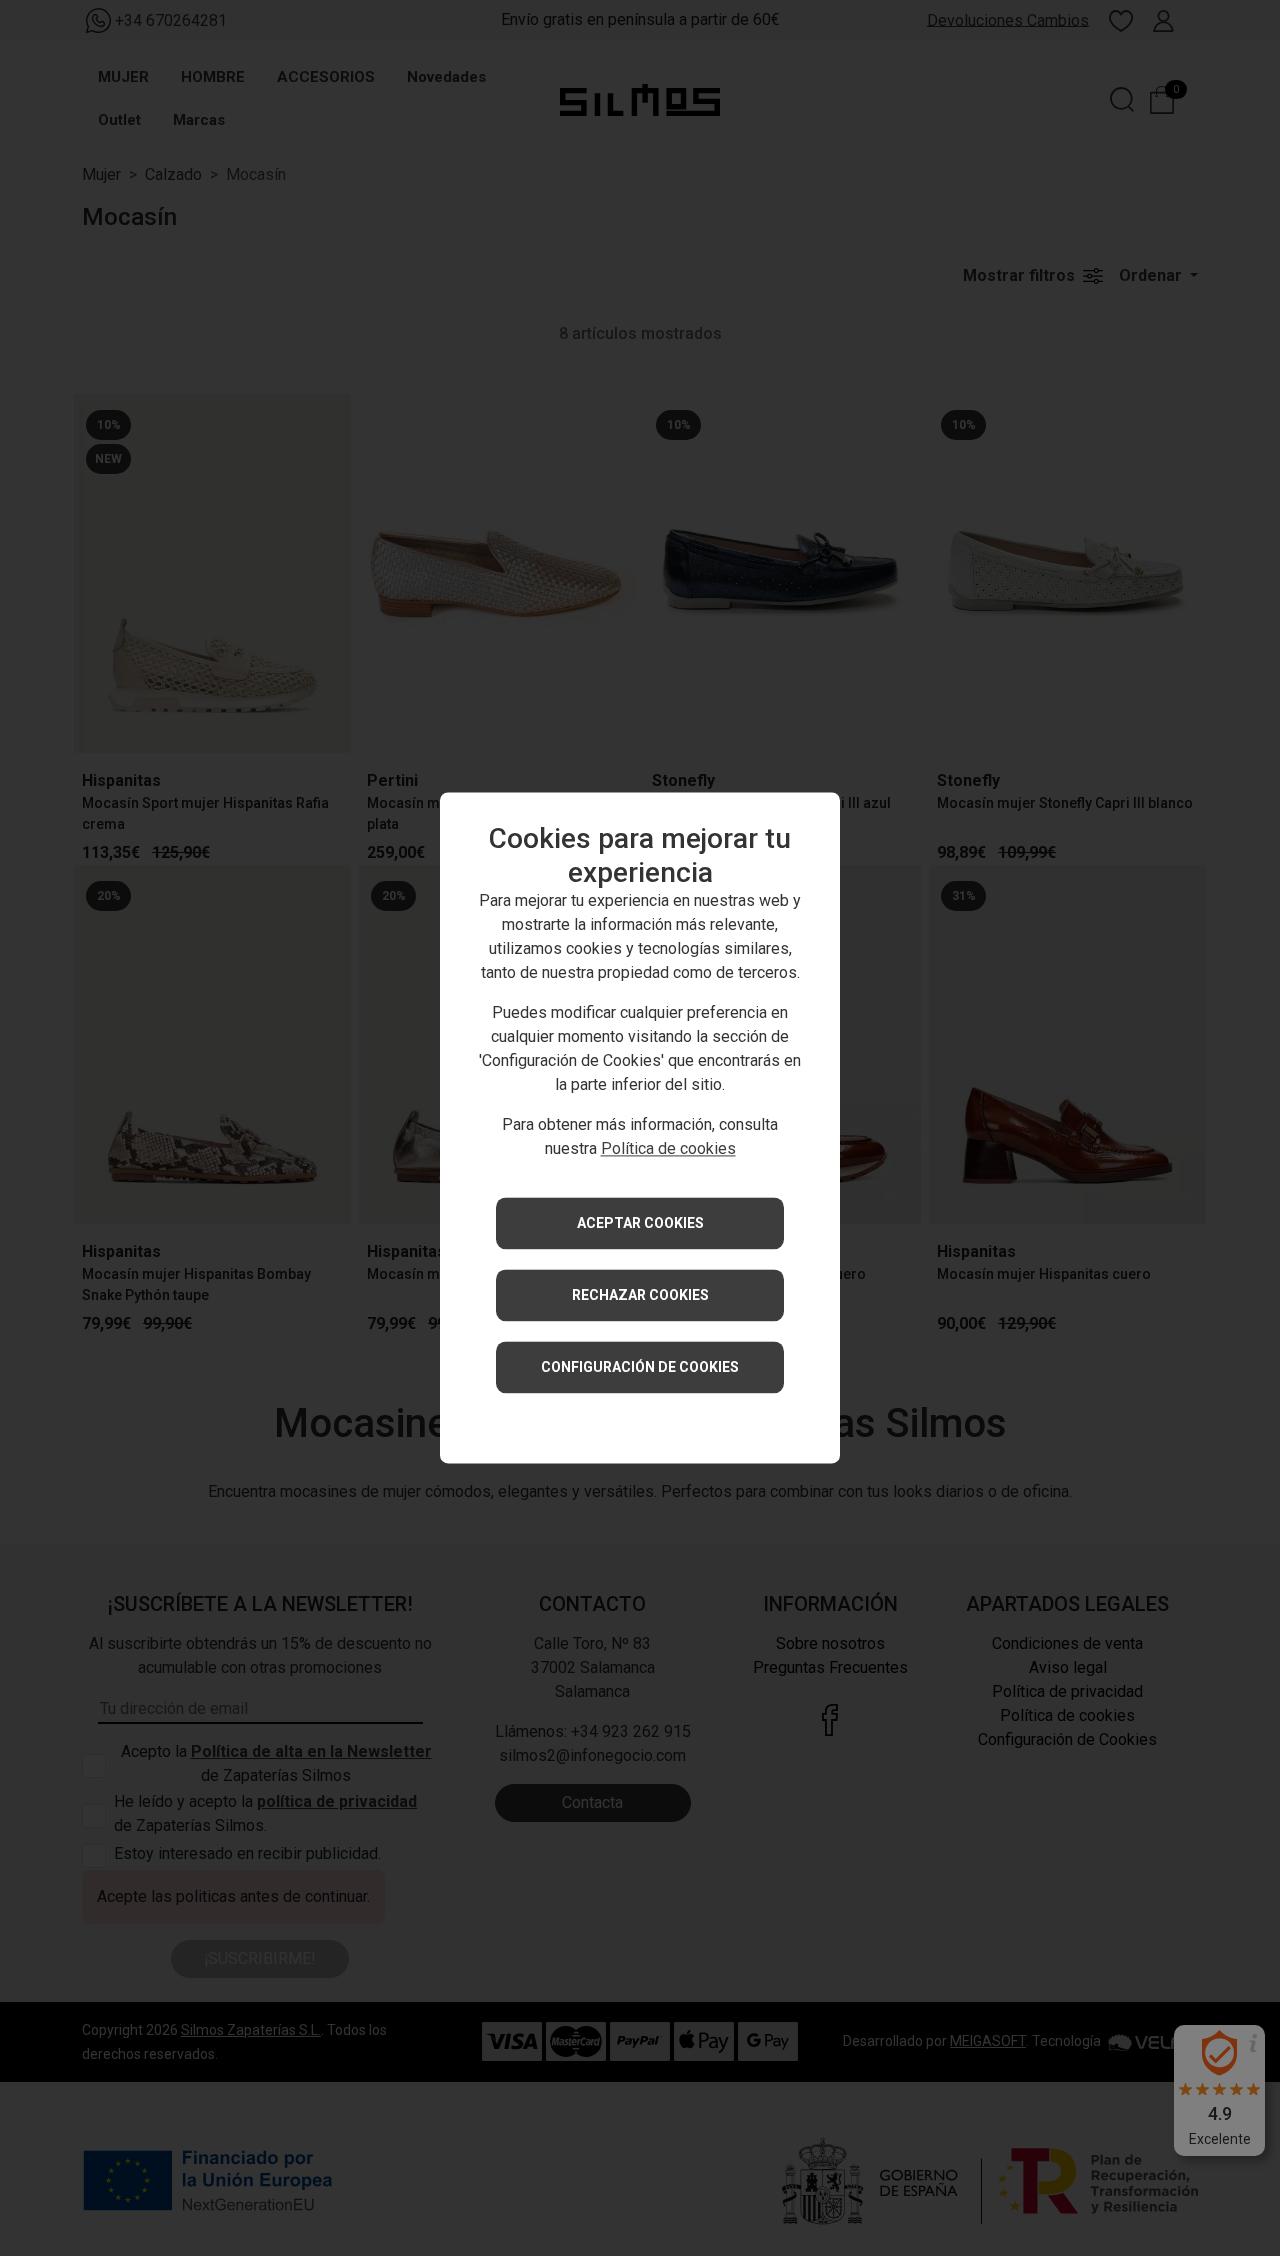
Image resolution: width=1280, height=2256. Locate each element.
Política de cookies (668, 1149)
